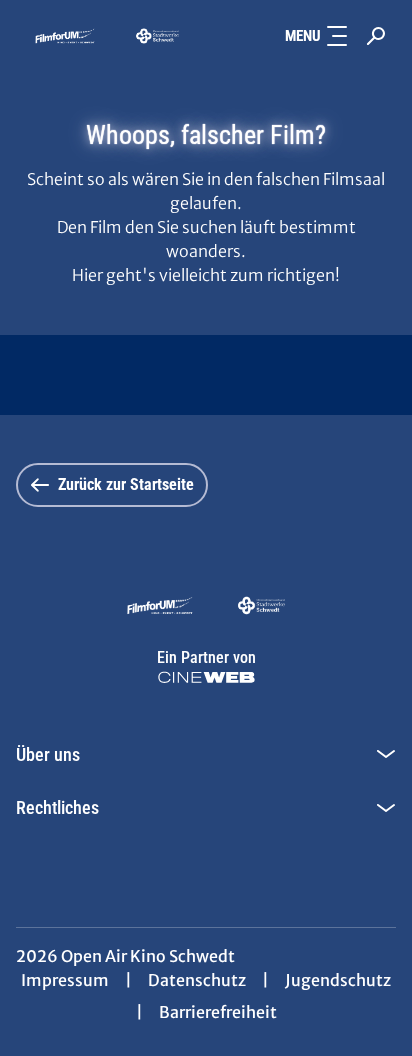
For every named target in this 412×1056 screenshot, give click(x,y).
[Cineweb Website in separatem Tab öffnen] (206, 677)
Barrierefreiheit (218, 1012)
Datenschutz (197, 980)
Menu (303, 36)
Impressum (65, 980)
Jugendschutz (338, 980)
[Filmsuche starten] (376, 36)
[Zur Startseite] (107, 36)
